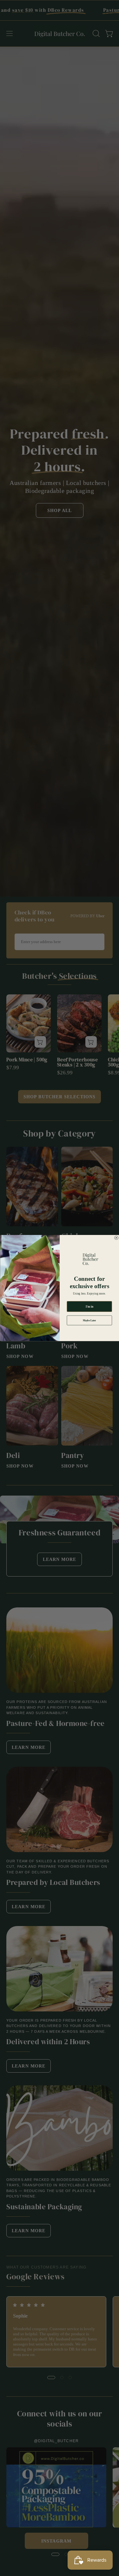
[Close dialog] (116, 1238)
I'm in (89, 1306)
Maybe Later (89, 1320)
